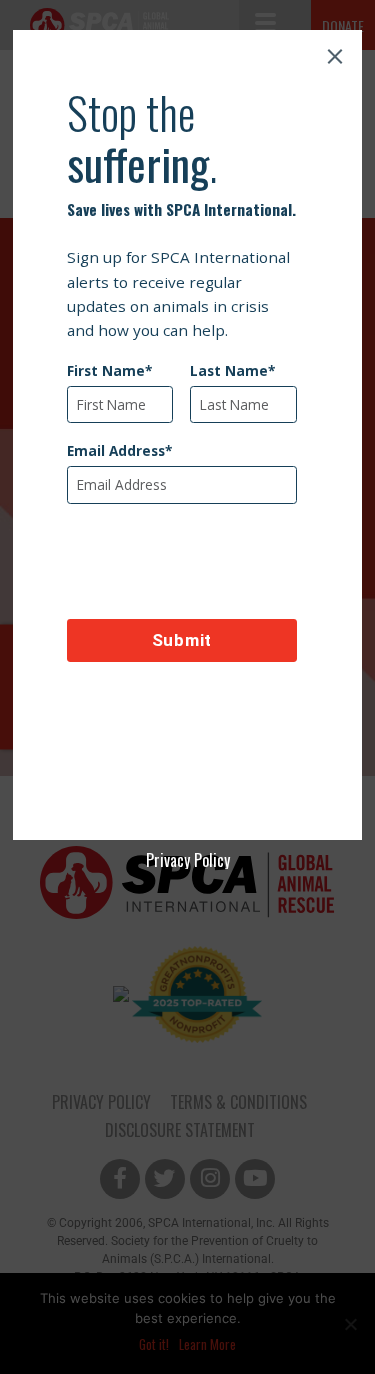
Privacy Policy (188, 860)
